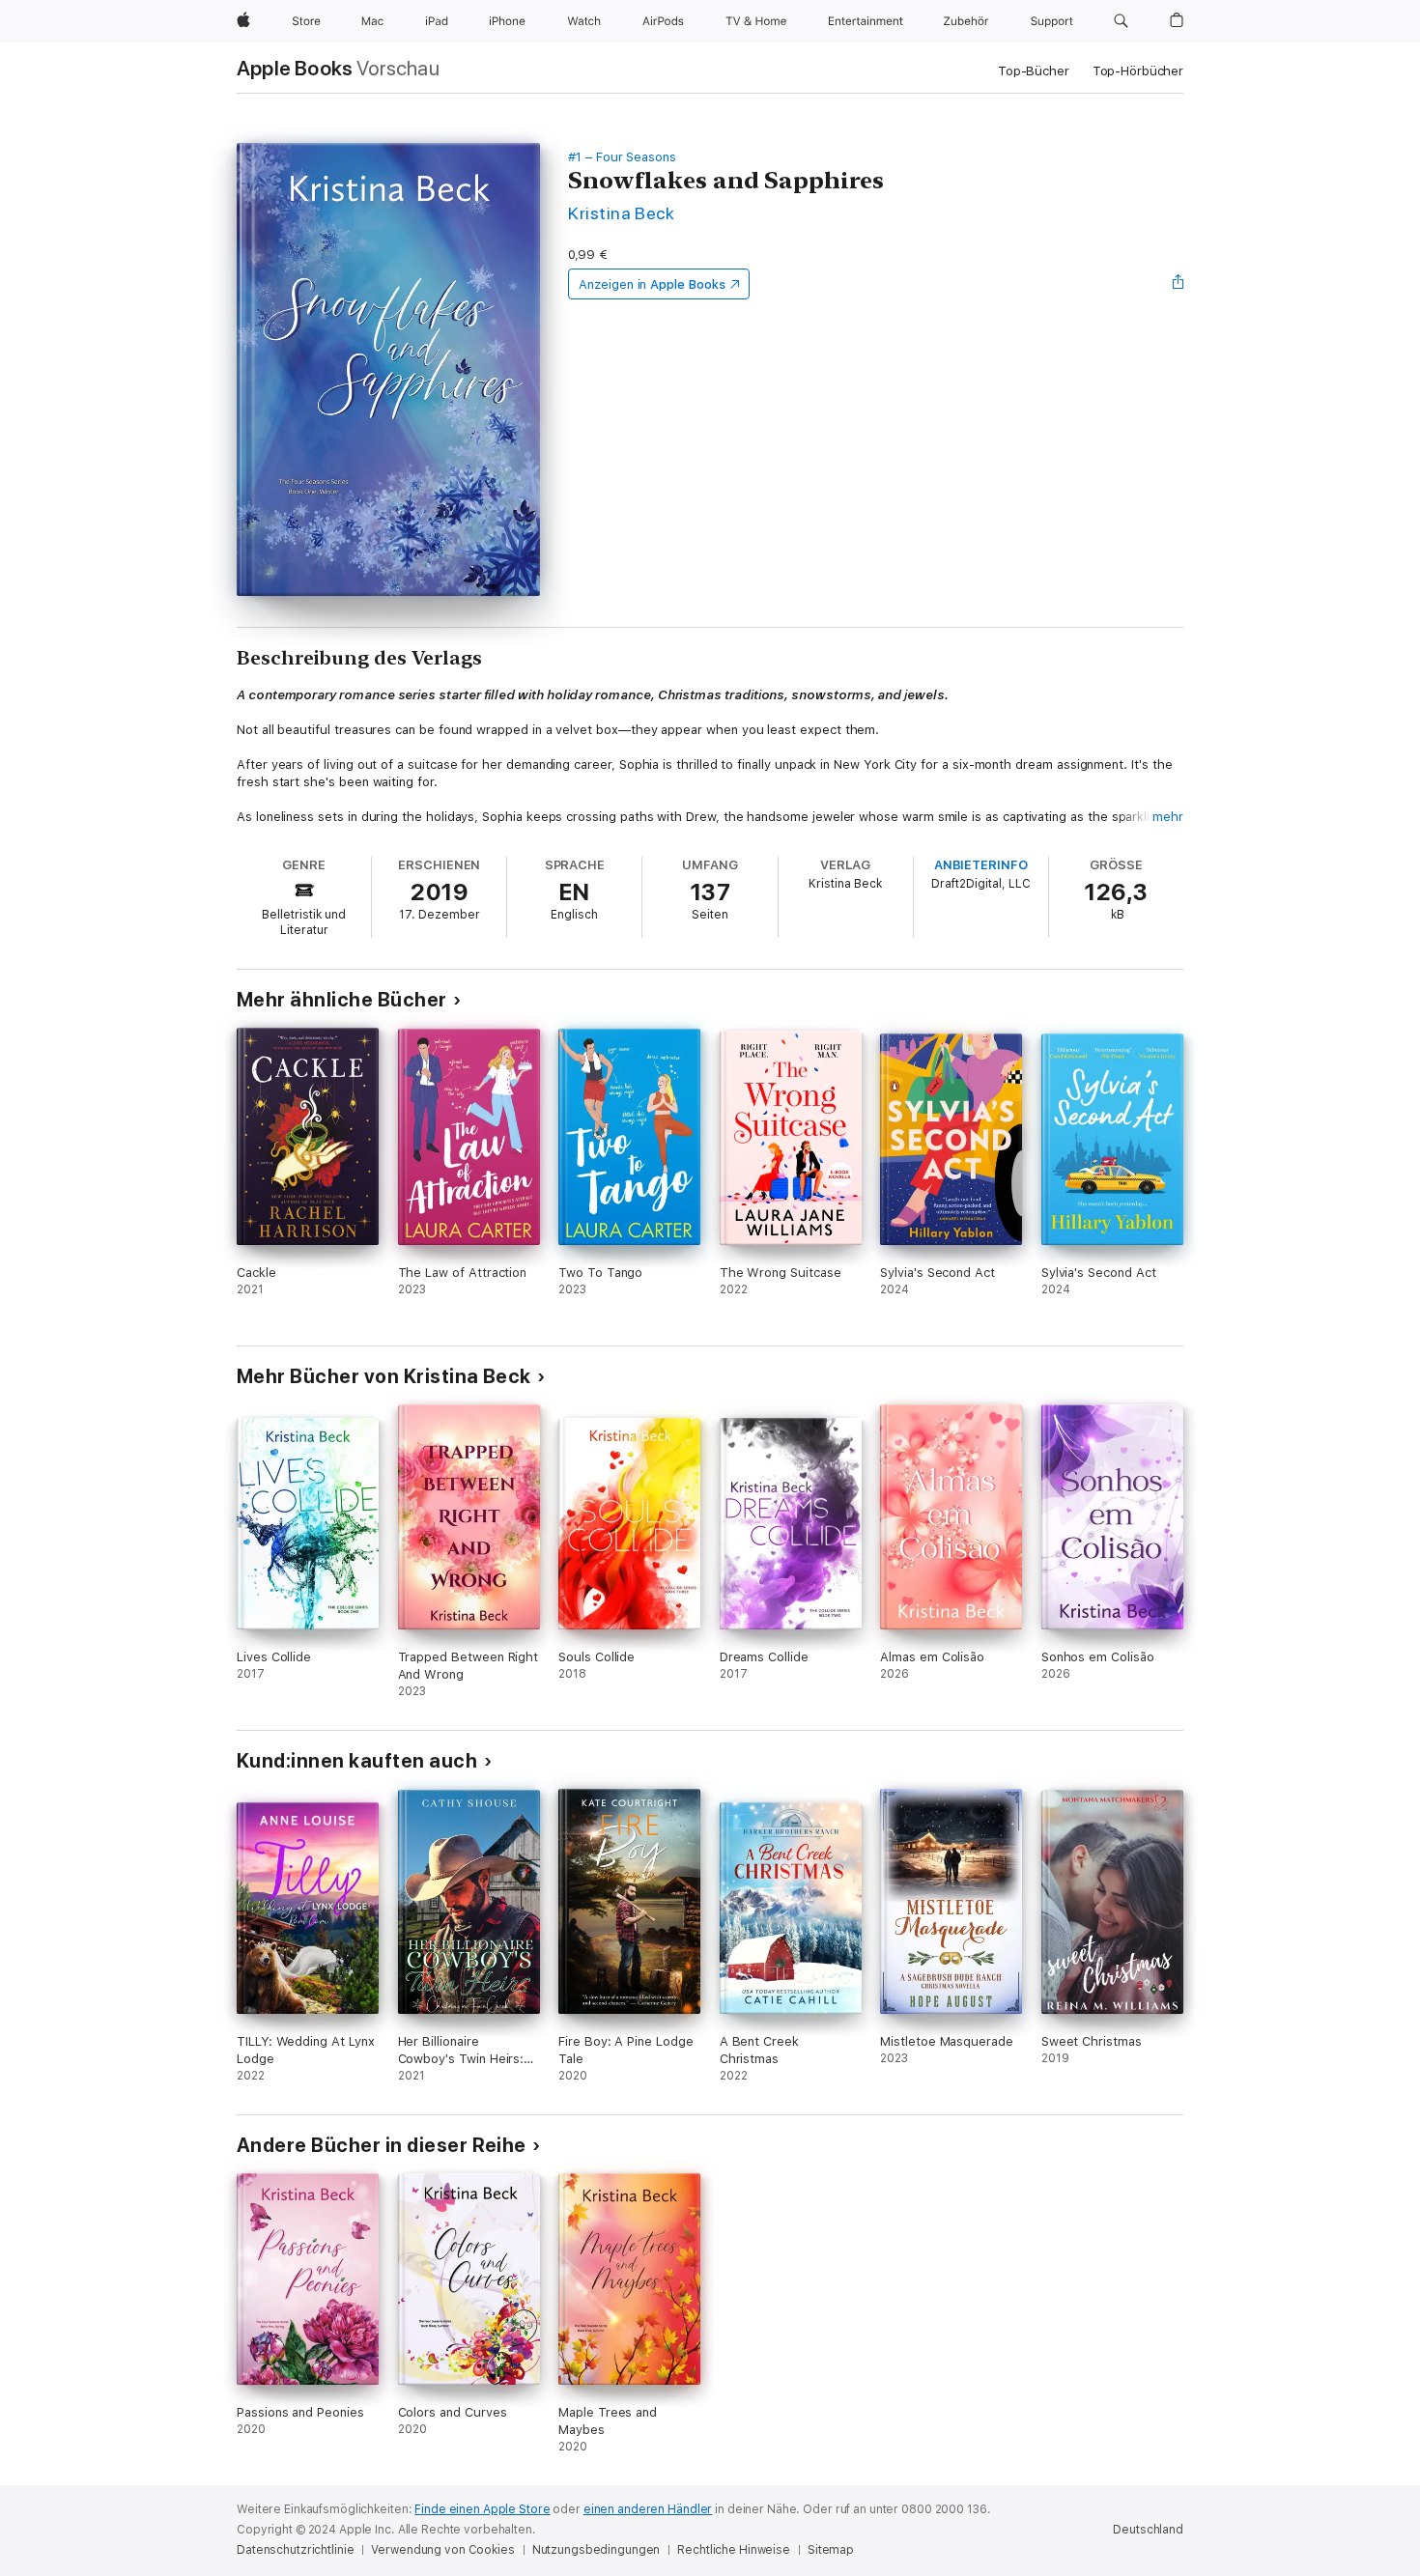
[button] (1121, 21)
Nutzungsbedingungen (596, 2550)
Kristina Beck (621, 213)
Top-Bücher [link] (1034, 71)
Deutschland (1148, 2530)
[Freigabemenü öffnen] (1179, 284)
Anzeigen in (652, 284)
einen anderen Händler (648, 2509)
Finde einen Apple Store (482, 2509)
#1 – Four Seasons (622, 157)
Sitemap (831, 2550)
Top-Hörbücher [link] (1138, 71)
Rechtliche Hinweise (734, 2550)
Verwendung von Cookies (442, 2550)
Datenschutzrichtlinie (295, 2550)
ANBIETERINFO (981, 865)
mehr (1168, 817)
